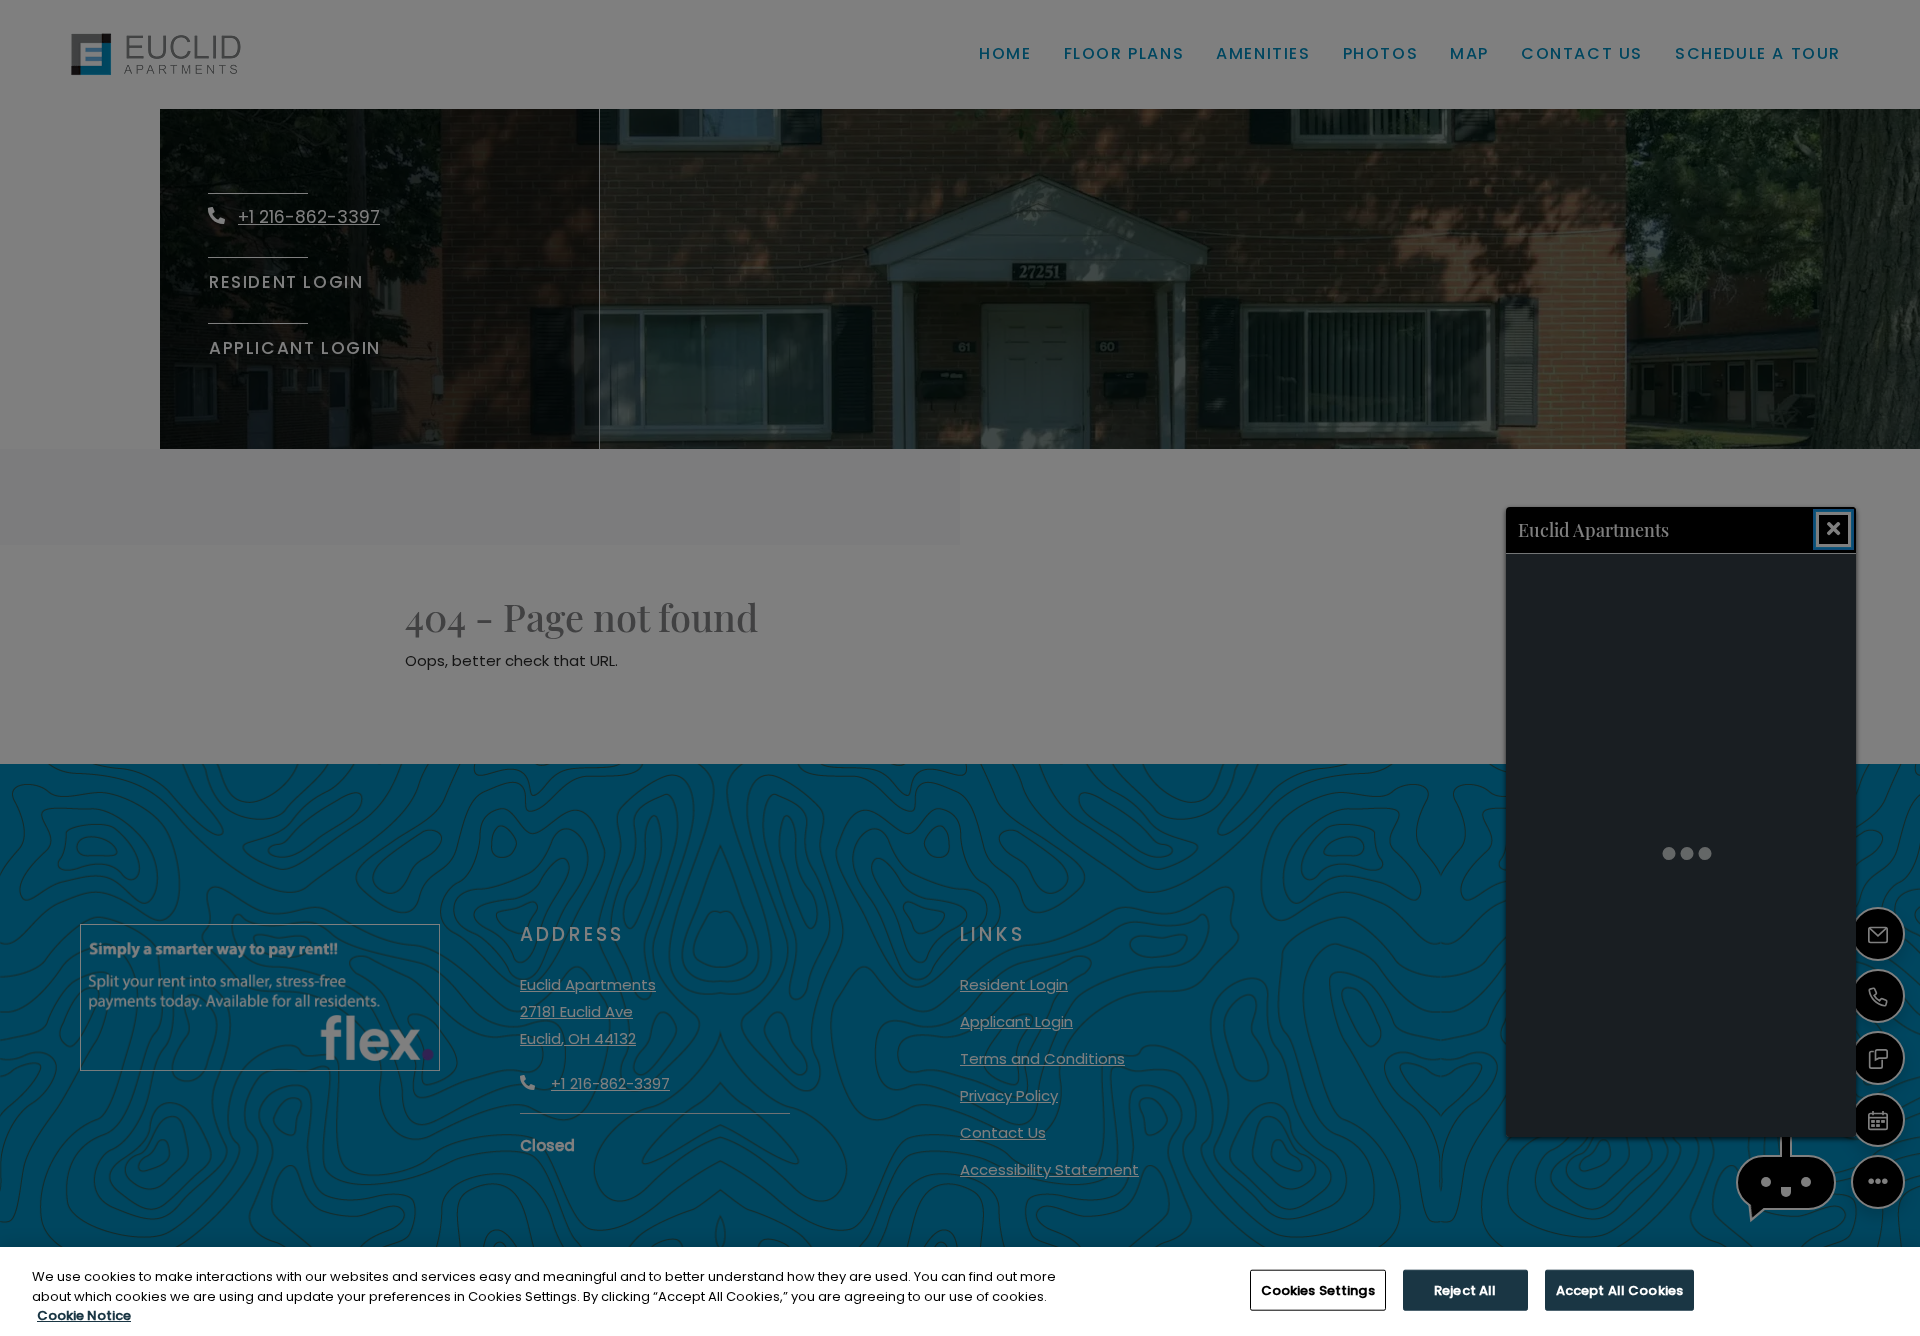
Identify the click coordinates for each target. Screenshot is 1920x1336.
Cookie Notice (84, 1315)
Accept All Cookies (1619, 1289)
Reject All (1465, 1289)
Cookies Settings (1318, 1289)
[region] (960, 1291)
